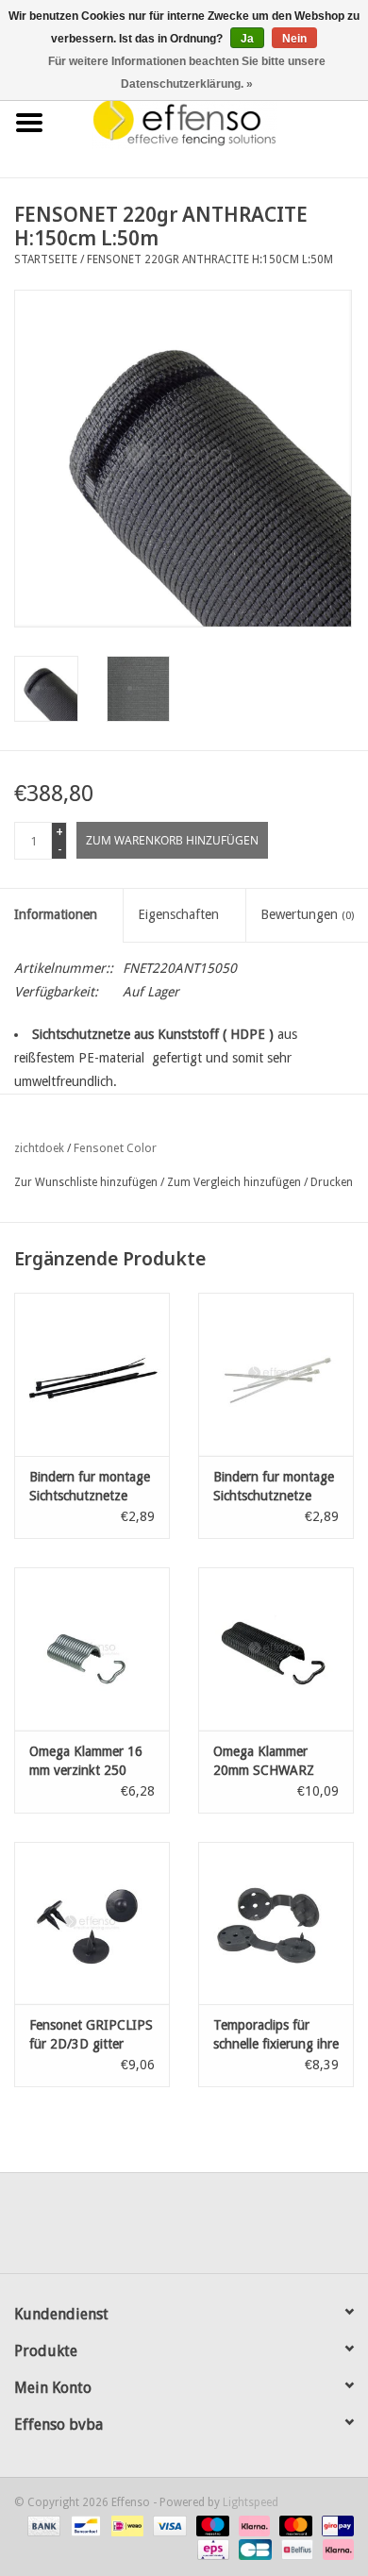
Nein (294, 39)
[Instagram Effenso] (252, 2230)
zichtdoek (39, 1148)
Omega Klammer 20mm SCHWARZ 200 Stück (264, 1762)
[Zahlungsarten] (42, 2526)
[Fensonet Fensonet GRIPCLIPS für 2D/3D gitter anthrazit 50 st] (92, 1924)
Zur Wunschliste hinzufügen (86, 1182)
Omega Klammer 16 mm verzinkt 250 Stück (86, 1762)
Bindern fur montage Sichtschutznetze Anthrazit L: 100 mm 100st (90, 1487)
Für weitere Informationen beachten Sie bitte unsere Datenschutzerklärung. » (187, 73)
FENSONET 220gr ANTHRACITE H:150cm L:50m (210, 259)
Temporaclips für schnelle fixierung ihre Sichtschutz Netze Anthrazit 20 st (276, 2035)
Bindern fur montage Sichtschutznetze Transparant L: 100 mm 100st (274, 1487)
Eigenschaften (178, 914)
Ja (247, 39)
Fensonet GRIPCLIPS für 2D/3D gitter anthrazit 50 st (91, 2035)
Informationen (56, 914)
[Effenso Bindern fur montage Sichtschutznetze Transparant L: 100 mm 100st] (276, 1374)
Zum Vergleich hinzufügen (235, 1182)
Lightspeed (251, 2502)
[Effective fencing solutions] (213, 122)
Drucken (332, 1182)
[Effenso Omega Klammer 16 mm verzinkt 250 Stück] (92, 1649)
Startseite (46, 259)
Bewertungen (307, 914)
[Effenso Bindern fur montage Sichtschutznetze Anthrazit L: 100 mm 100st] (92, 1374)
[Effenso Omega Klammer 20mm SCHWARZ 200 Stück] (276, 1649)
